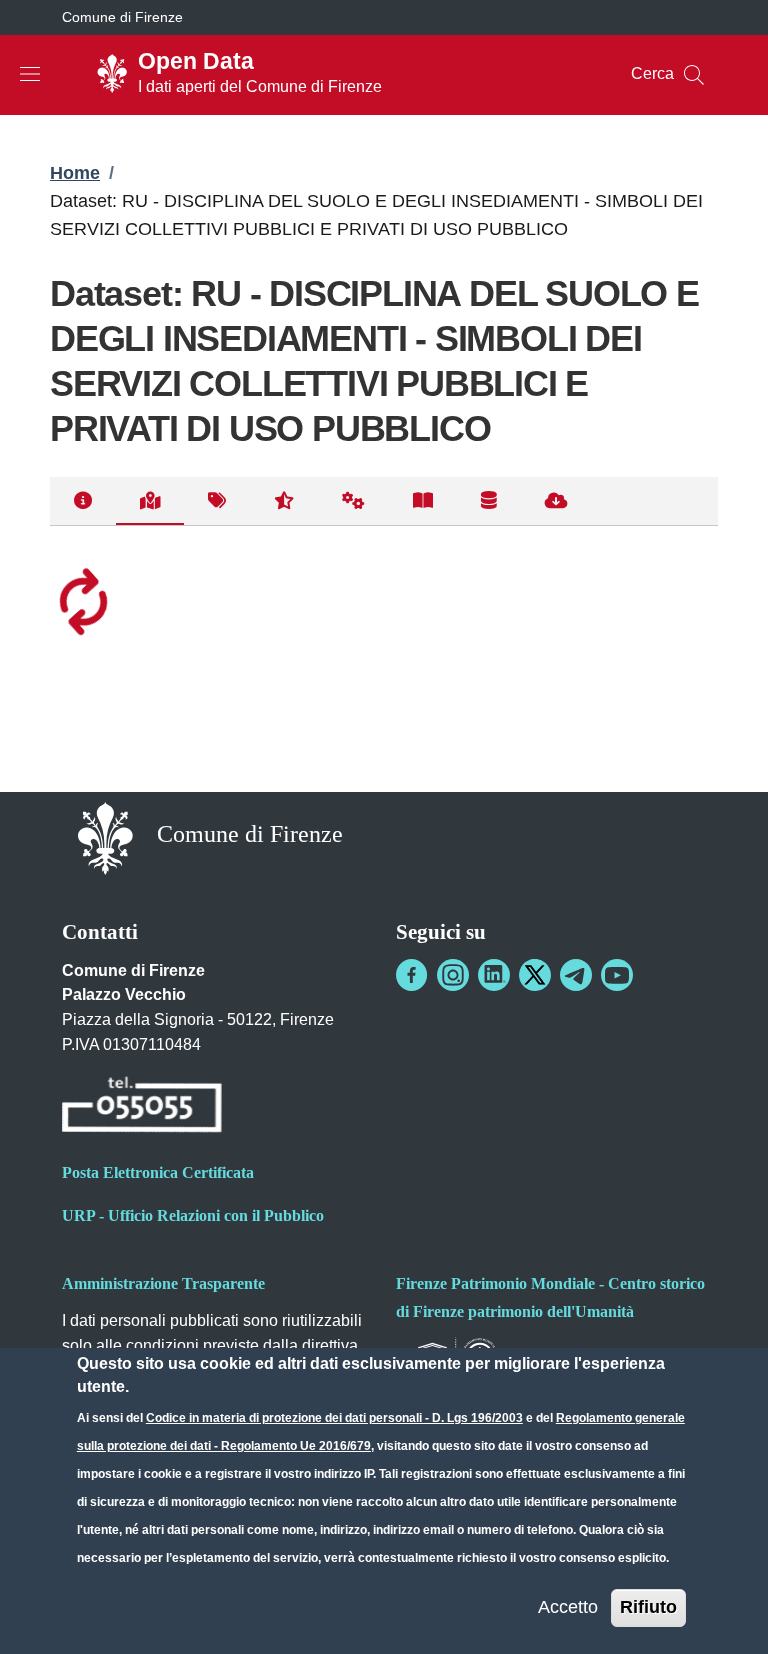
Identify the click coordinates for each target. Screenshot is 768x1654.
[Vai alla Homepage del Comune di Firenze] (105, 836)
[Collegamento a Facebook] (412, 975)
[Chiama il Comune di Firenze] (142, 1107)
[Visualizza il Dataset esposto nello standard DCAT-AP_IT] (423, 501)
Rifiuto (648, 1607)
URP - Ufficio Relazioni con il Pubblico (193, 1215)
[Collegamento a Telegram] (576, 975)
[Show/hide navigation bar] (30, 74)
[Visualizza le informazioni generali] (83, 501)
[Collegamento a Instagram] (453, 975)
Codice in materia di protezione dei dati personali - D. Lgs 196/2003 (334, 1418)
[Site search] (694, 75)
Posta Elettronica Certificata (158, 1172)
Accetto (568, 1607)
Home (75, 173)
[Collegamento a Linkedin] (494, 975)
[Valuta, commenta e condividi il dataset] (284, 501)
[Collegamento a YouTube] (617, 975)
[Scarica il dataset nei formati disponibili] (556, 501)
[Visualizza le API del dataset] (353, 501)
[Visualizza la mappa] (150, 501)
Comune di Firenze (122, 17)
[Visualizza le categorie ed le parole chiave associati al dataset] (217, 501)
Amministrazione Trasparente (163, 1283)
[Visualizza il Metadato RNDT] (489, 501)
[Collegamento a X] (535, 975)
